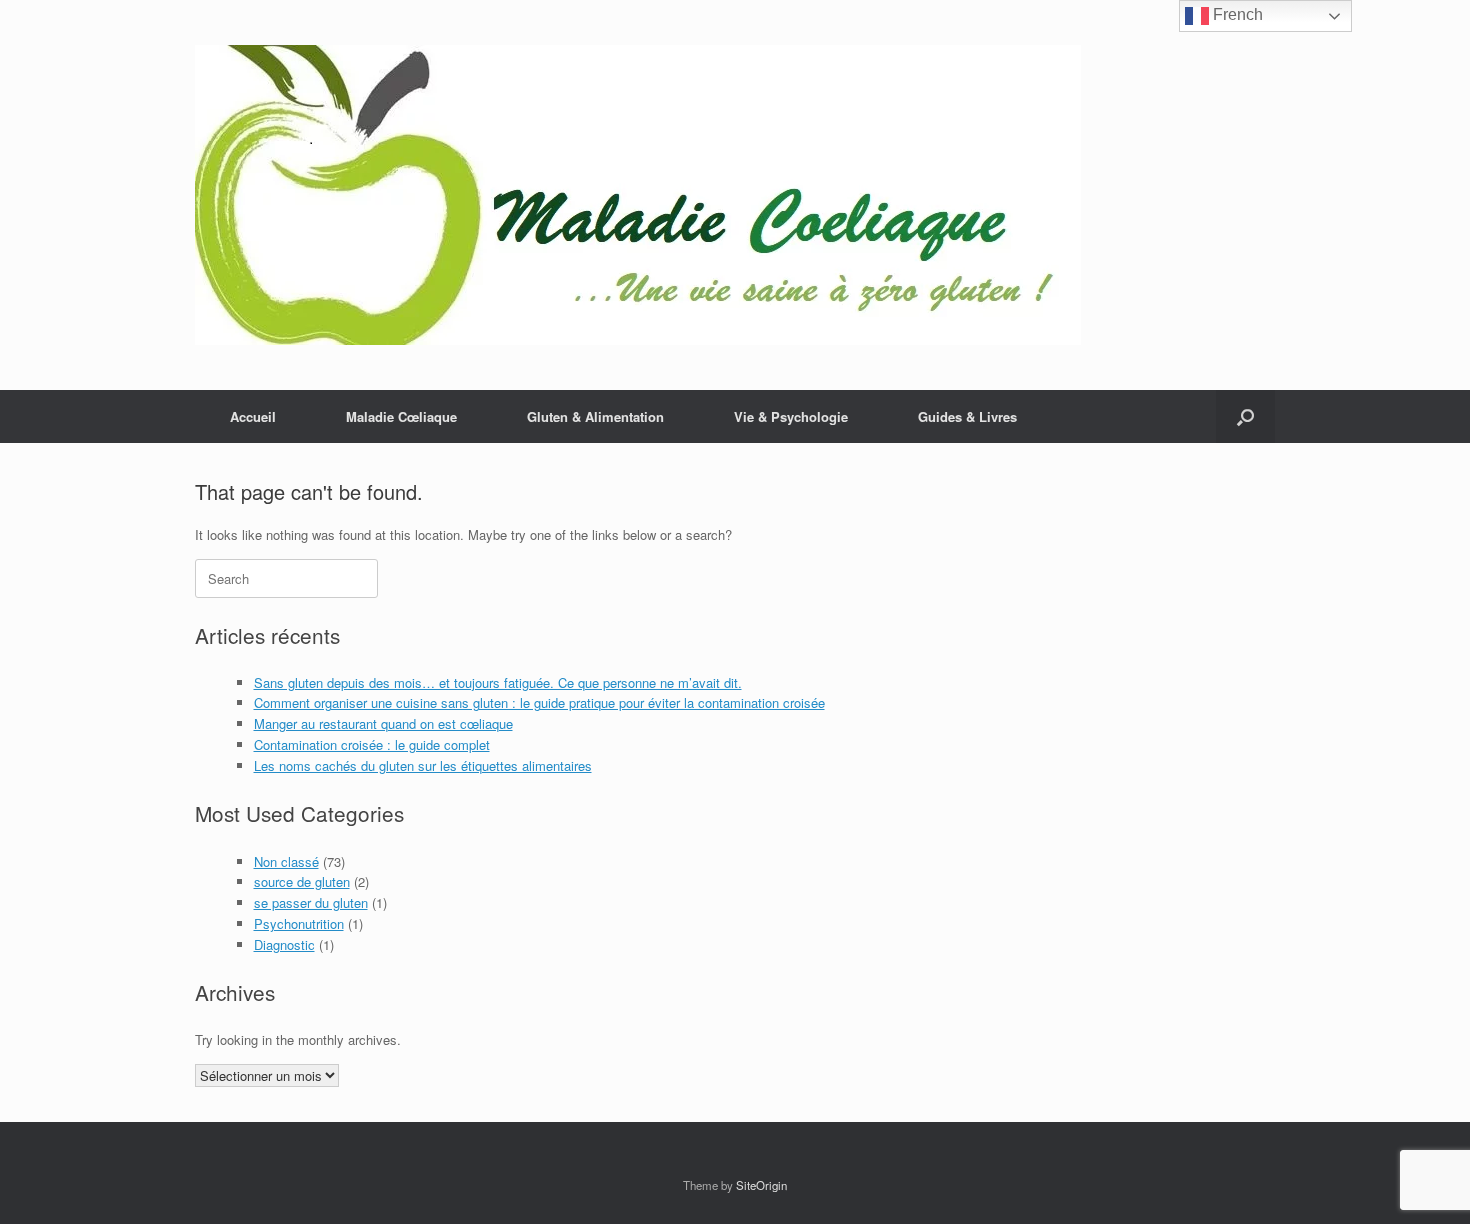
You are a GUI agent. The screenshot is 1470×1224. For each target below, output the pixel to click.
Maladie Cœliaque (401, 416)
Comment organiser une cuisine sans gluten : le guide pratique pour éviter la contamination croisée (539, 702)
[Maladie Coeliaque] (638, 195)
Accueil (253, 416)
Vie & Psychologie (791, 416)
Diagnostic (284, 944)
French (1236, 14)
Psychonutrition (299, 923)
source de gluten (302, 881)
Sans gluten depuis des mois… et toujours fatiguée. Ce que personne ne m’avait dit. (498, 682)
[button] (1245, 416)
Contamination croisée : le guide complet (372, 744)
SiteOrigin (761, 1185)
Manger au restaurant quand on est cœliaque (383, 723)
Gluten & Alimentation (595, 416)
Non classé (286, 861)
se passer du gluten (311, 902)
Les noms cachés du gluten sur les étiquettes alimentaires (423, 765)
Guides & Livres (967, 416)
